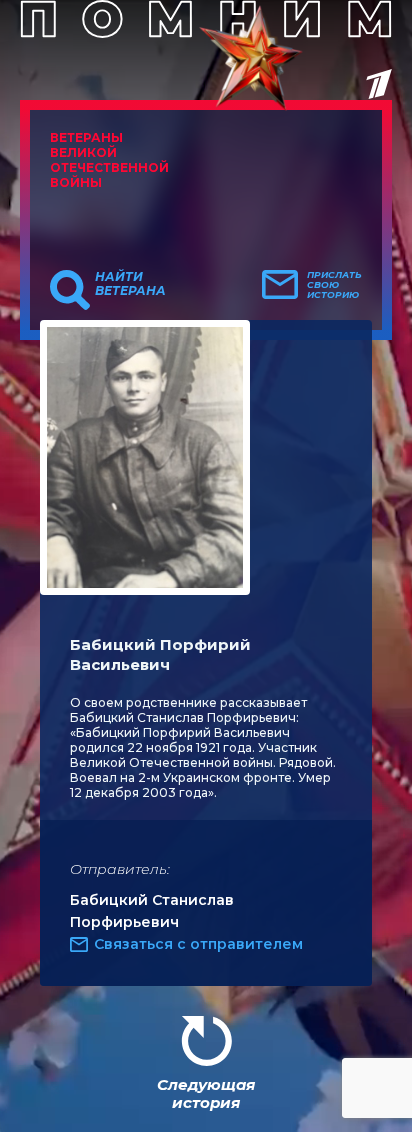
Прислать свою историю (334, 285)
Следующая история (206, 1093)
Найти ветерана (130, 284)
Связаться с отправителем (198, 944)
